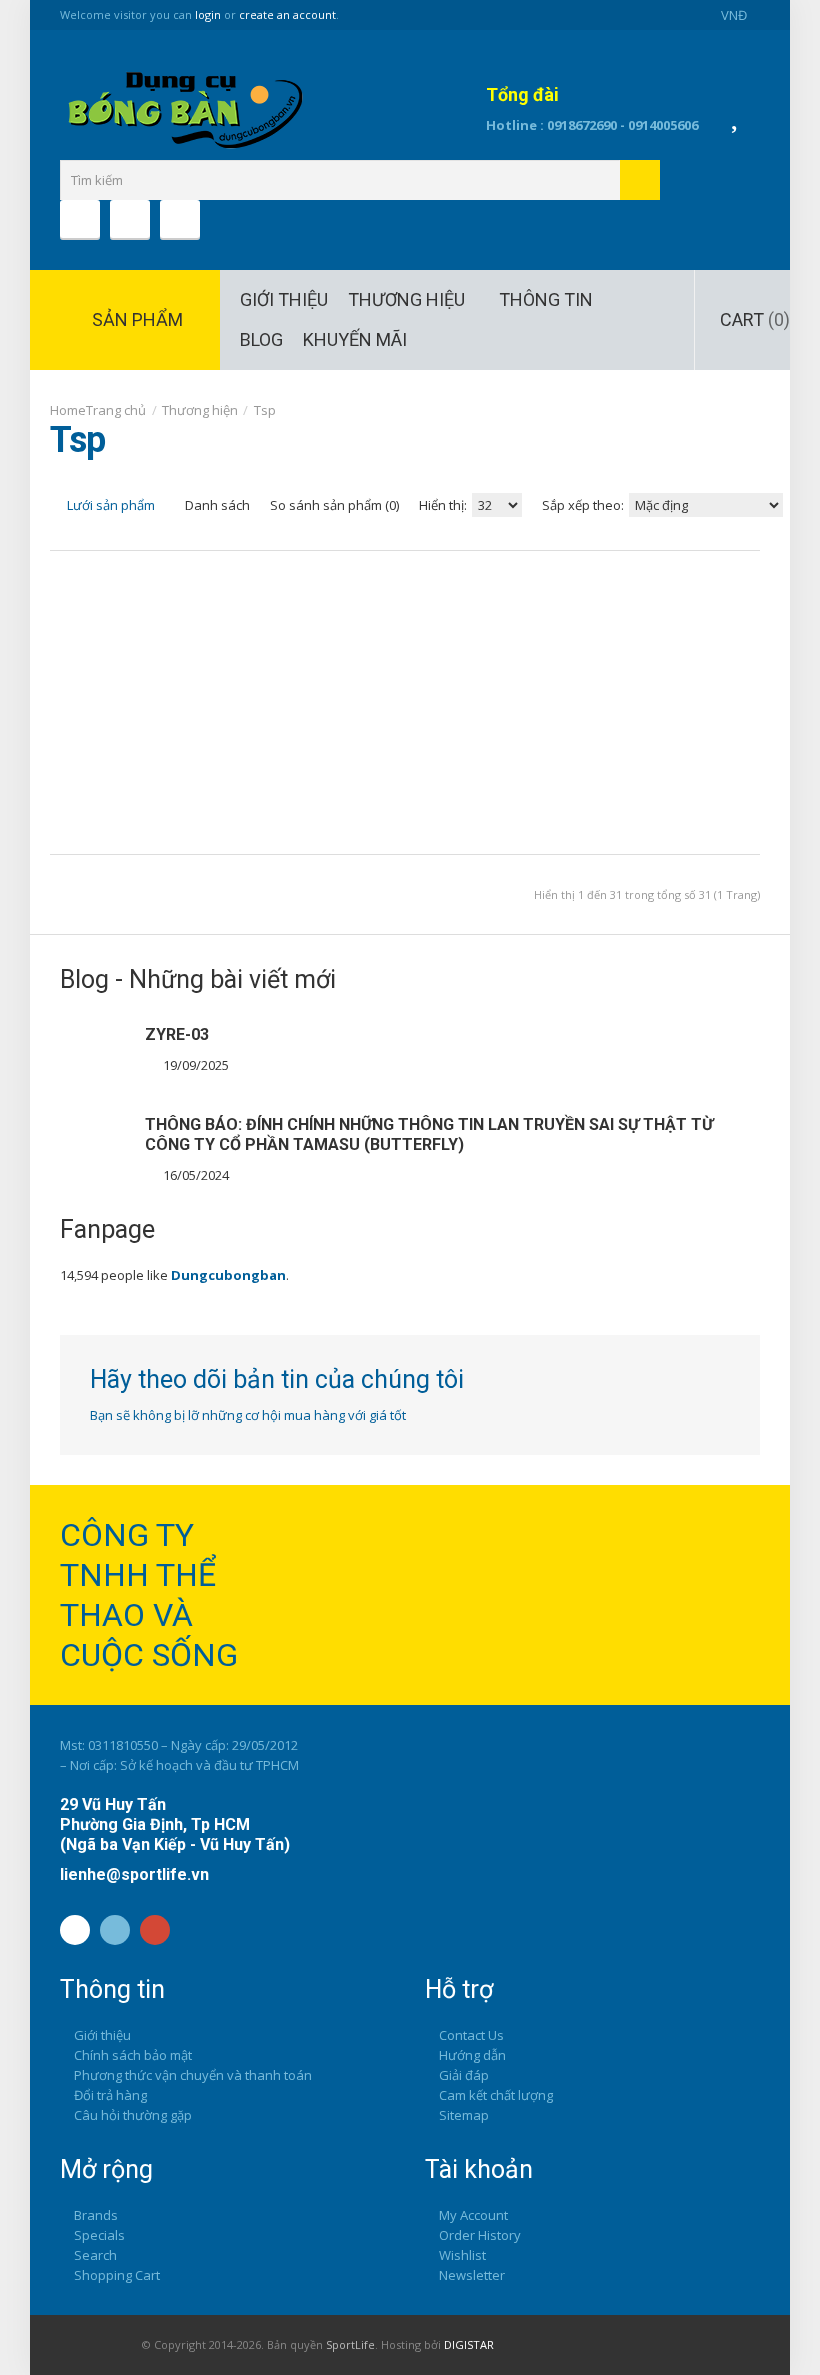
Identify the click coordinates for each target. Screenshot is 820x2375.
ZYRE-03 (177, 1034)
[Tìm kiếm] (640, 180)
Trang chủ (116, 410)
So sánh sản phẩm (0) (334, 505)
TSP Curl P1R (478, 654)
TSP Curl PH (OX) (525, 664)
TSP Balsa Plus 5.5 (254, 664)
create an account (287, 14)
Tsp (265, 410)
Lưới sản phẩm (109, 505)
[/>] (95, 1060)
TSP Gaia (365, 644)
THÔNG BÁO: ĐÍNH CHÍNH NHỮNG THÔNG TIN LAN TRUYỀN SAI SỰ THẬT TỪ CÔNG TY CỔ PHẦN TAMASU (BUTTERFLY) (429, 1134)
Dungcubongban (228, 1275)
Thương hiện (200, 410)
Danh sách (216, 505)
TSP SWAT (761, 644)
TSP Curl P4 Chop (506, 664)
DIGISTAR (469, 2344)
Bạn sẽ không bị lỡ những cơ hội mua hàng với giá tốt (248, 1415)
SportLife (350, 2344)
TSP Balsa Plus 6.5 (277, 664)
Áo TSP (66, 644)
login (208, 14)
